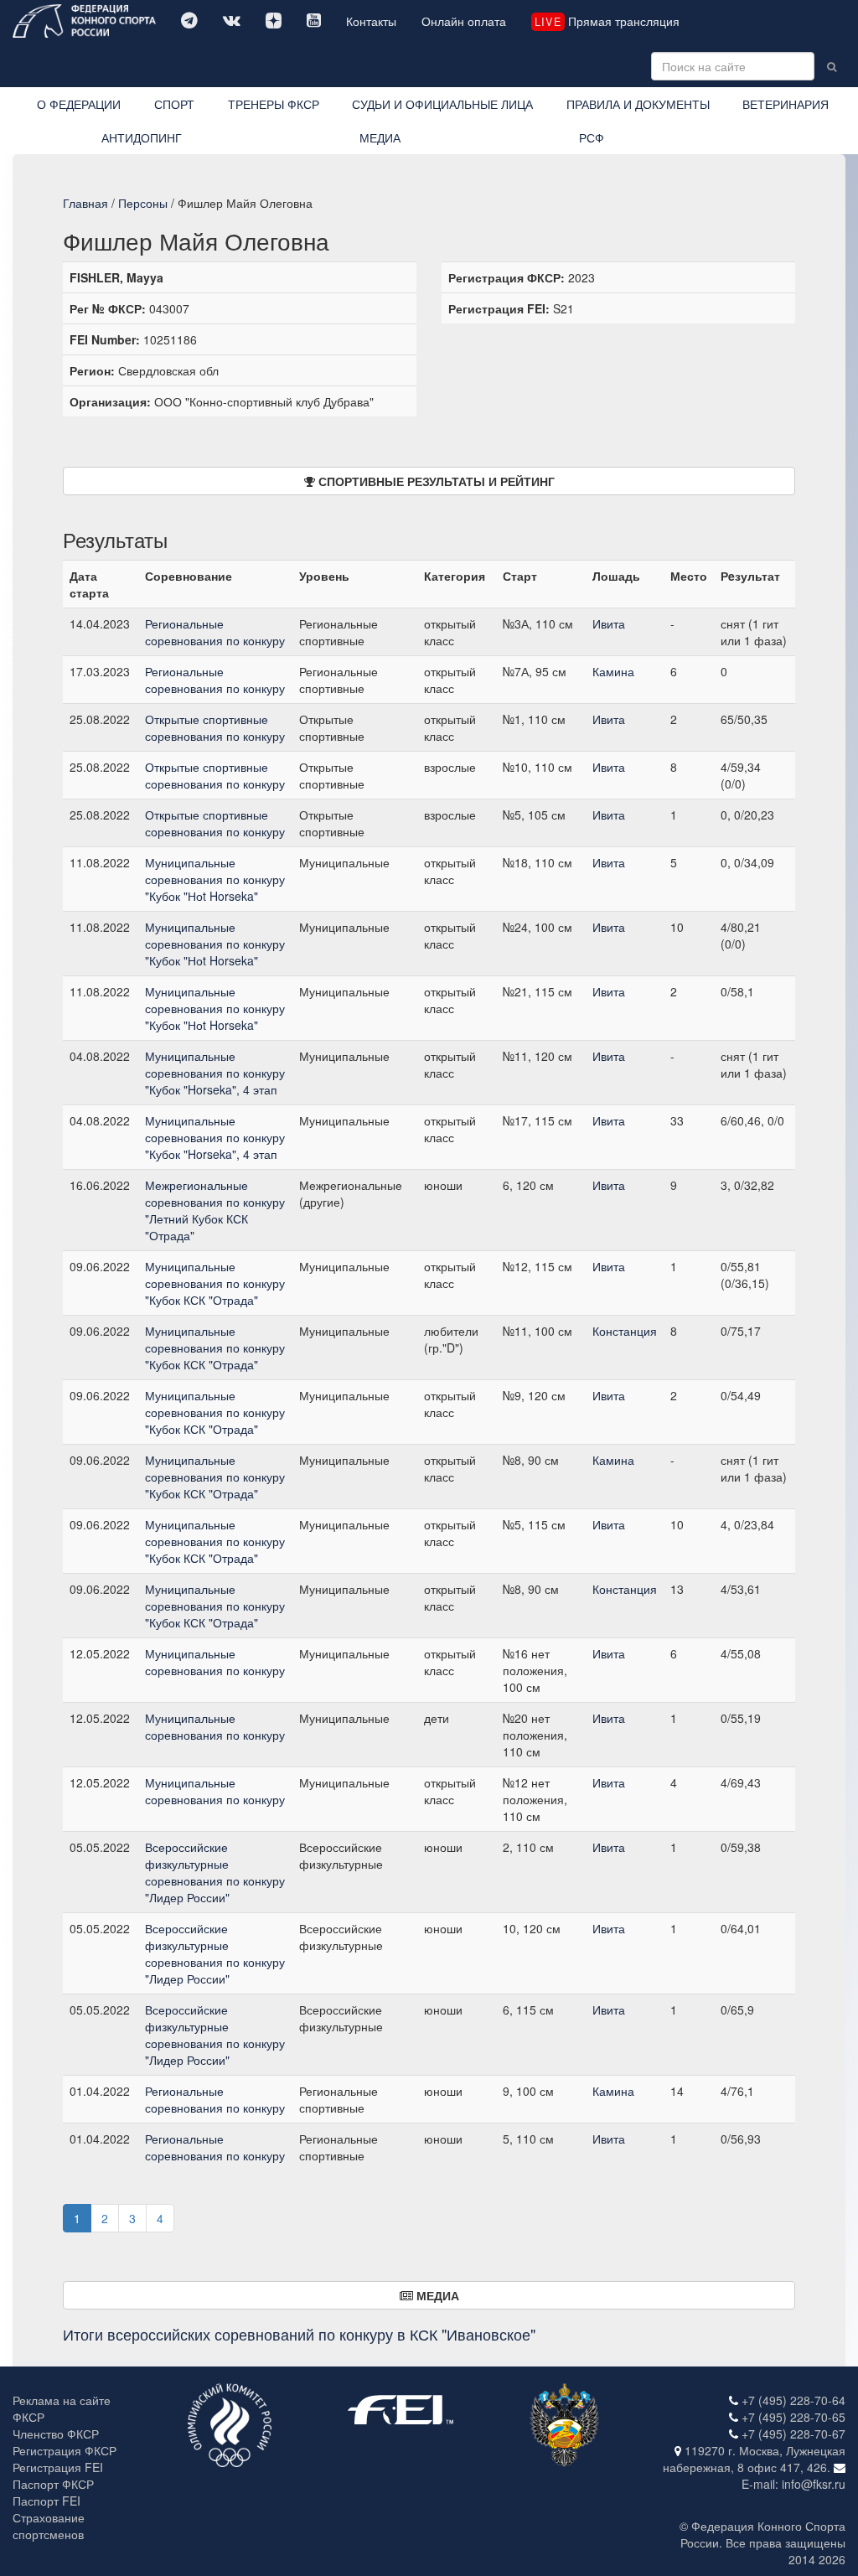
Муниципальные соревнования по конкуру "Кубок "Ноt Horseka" (215, 879)
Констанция (625, 1331)
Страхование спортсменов (49, 2526)
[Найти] (832, 66)
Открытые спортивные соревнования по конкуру (215, 727)
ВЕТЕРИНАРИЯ (786, 104)
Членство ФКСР (56, 2434)
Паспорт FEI (47, 2501)
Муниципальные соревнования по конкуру (215, 1662)
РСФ (592, 137)
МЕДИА (380, 137)
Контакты (371, 21)
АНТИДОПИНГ (142, 137)
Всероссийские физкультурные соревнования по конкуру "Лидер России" (215, 1872)
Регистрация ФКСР (65, 2450)
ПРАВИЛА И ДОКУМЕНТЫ (638, 104)
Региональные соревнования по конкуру (215, 632)
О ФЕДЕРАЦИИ (79, 104)
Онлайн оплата (464, 21)
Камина (613, 671)
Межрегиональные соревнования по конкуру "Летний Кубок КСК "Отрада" (215, 1210)
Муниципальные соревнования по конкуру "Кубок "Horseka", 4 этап (215, 1073)
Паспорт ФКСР (53, 2484)
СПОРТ (174, 104)
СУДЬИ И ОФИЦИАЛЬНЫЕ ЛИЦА (442, 104)
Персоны (143, 203)
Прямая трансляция (607, 21)
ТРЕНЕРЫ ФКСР (274, 104)
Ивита (609, 623)
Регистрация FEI (58, 2467)
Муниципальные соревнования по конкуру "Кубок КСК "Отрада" (215, 1283)
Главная (85, 203)
